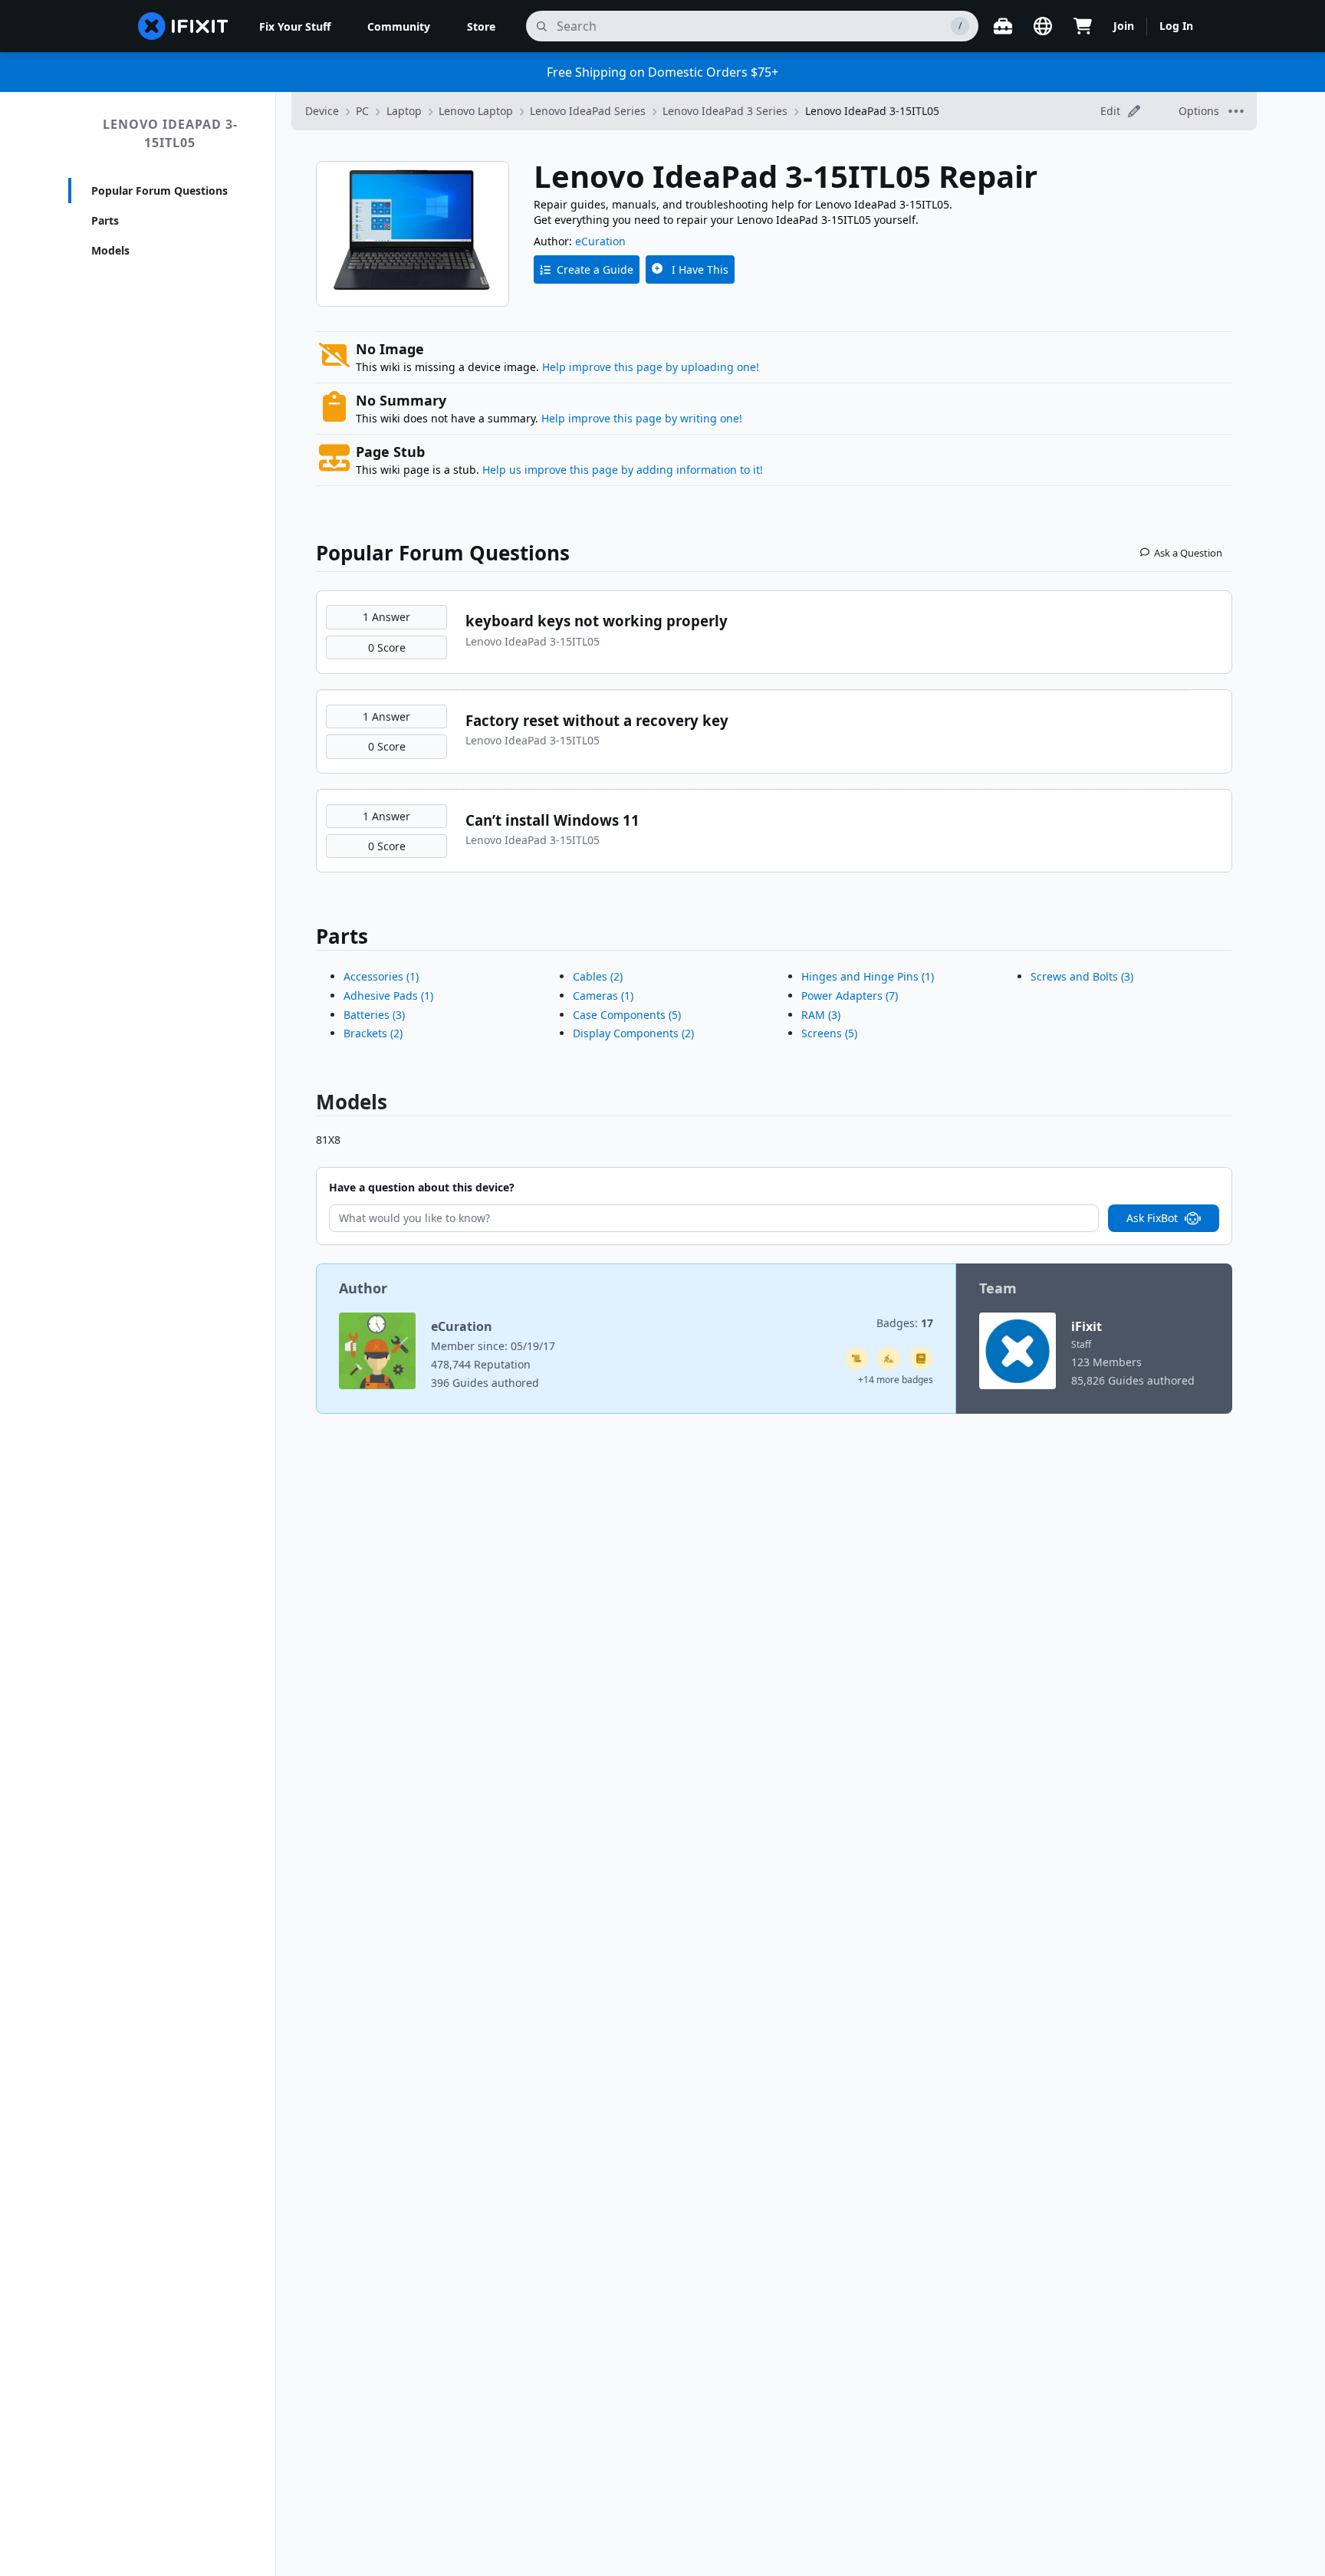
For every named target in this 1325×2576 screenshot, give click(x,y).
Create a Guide (595, 269)
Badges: (905, 1323)
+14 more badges (896, 1380)
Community (399, 26)
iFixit (1087, 1326)
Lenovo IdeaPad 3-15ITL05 (170, 133)
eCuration (600, 241)
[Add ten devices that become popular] (889, 1359)
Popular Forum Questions (159, 191)
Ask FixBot (1152, 1218)
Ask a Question (1188, 553)
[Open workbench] (1003, 26)
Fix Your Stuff (295, 26)
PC (362, 111)
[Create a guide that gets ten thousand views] (856, 1359)
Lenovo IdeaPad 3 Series (725, 111)
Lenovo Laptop (476, 111)
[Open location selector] (1043, 26)
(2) (373, 1033)
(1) (381, 976)
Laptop (404, 111)
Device (322, 111)
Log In (1176, 26)
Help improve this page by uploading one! (651, 367)
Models (110, 250)
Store (481, 26)
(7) (850, 996)
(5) (627, 1015)
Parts (105, 220)
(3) (374, 1015)
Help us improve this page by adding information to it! (623, 470)
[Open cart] (1083, 26)
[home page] (183, 26)
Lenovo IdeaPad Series (588, 111)
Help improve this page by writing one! (642, 418)
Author (363, 1288)
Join (1124, 26)
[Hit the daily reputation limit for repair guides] (921, 1359)
